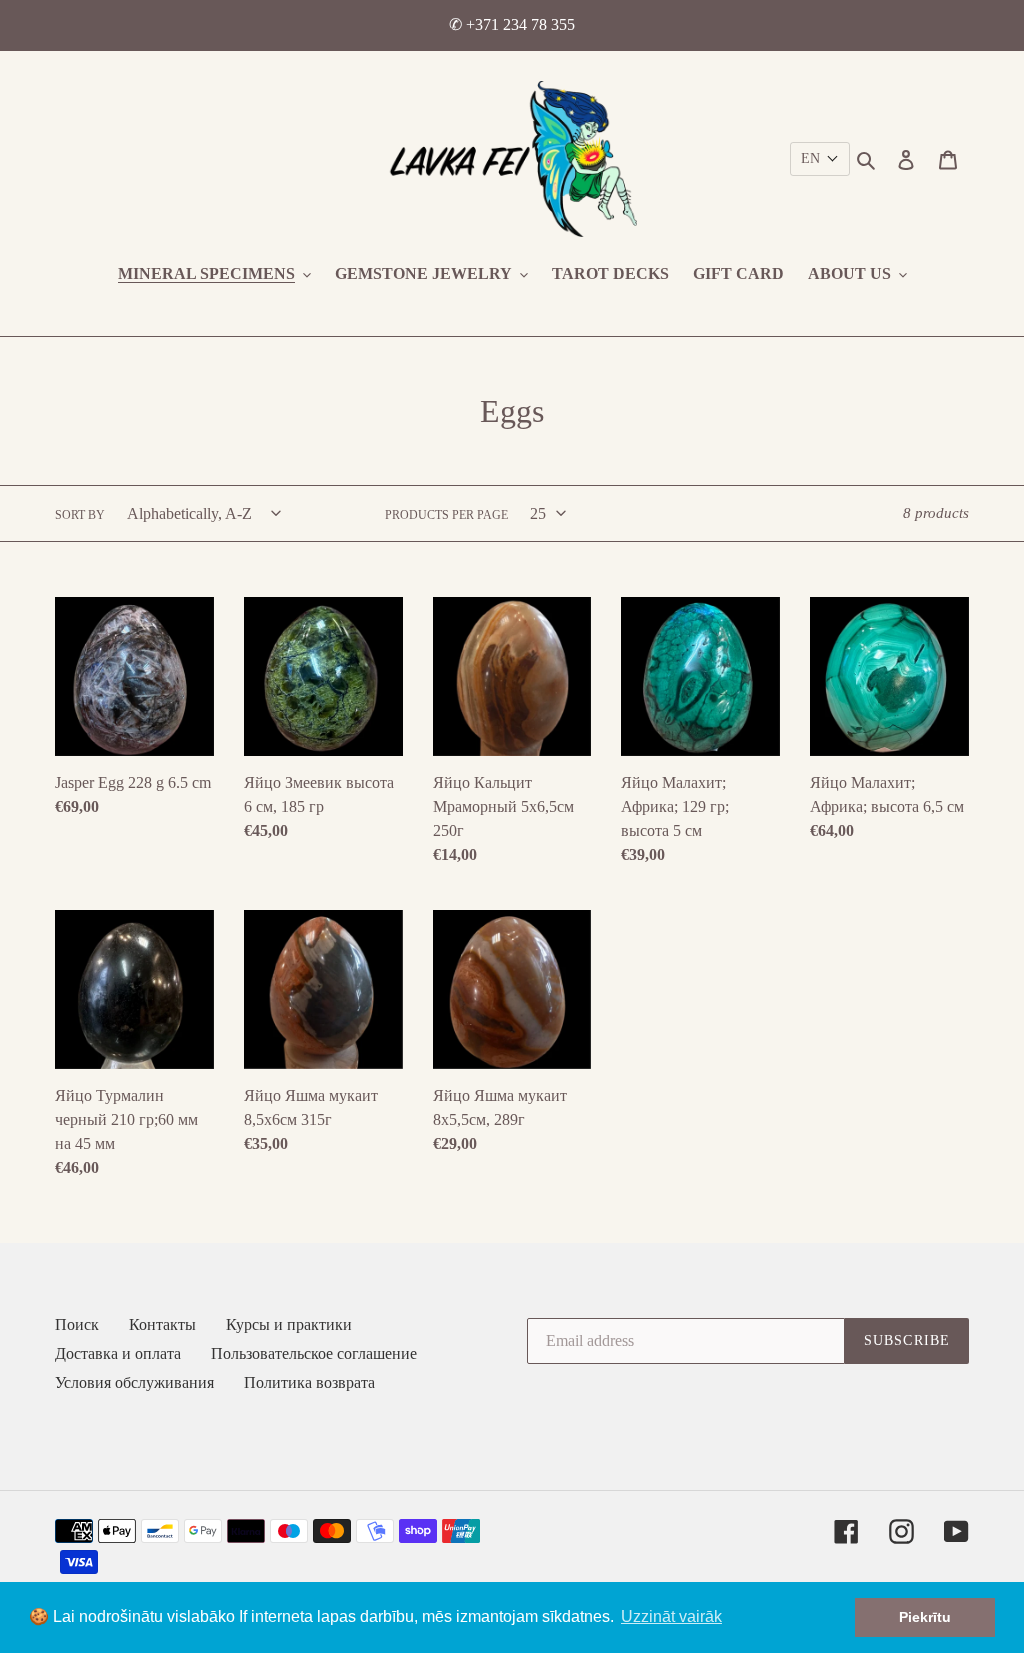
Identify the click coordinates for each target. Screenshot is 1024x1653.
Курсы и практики (289, 1324)
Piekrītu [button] (925, 1617)
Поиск (77, 1324)
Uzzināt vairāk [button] (671, 1616)
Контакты (162, 1324)
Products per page (446, 515)
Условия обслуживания (134, 1382)
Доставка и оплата (118, 1353)
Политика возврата (309, 1382)
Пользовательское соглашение (314, 1353)
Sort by (80, 515)
